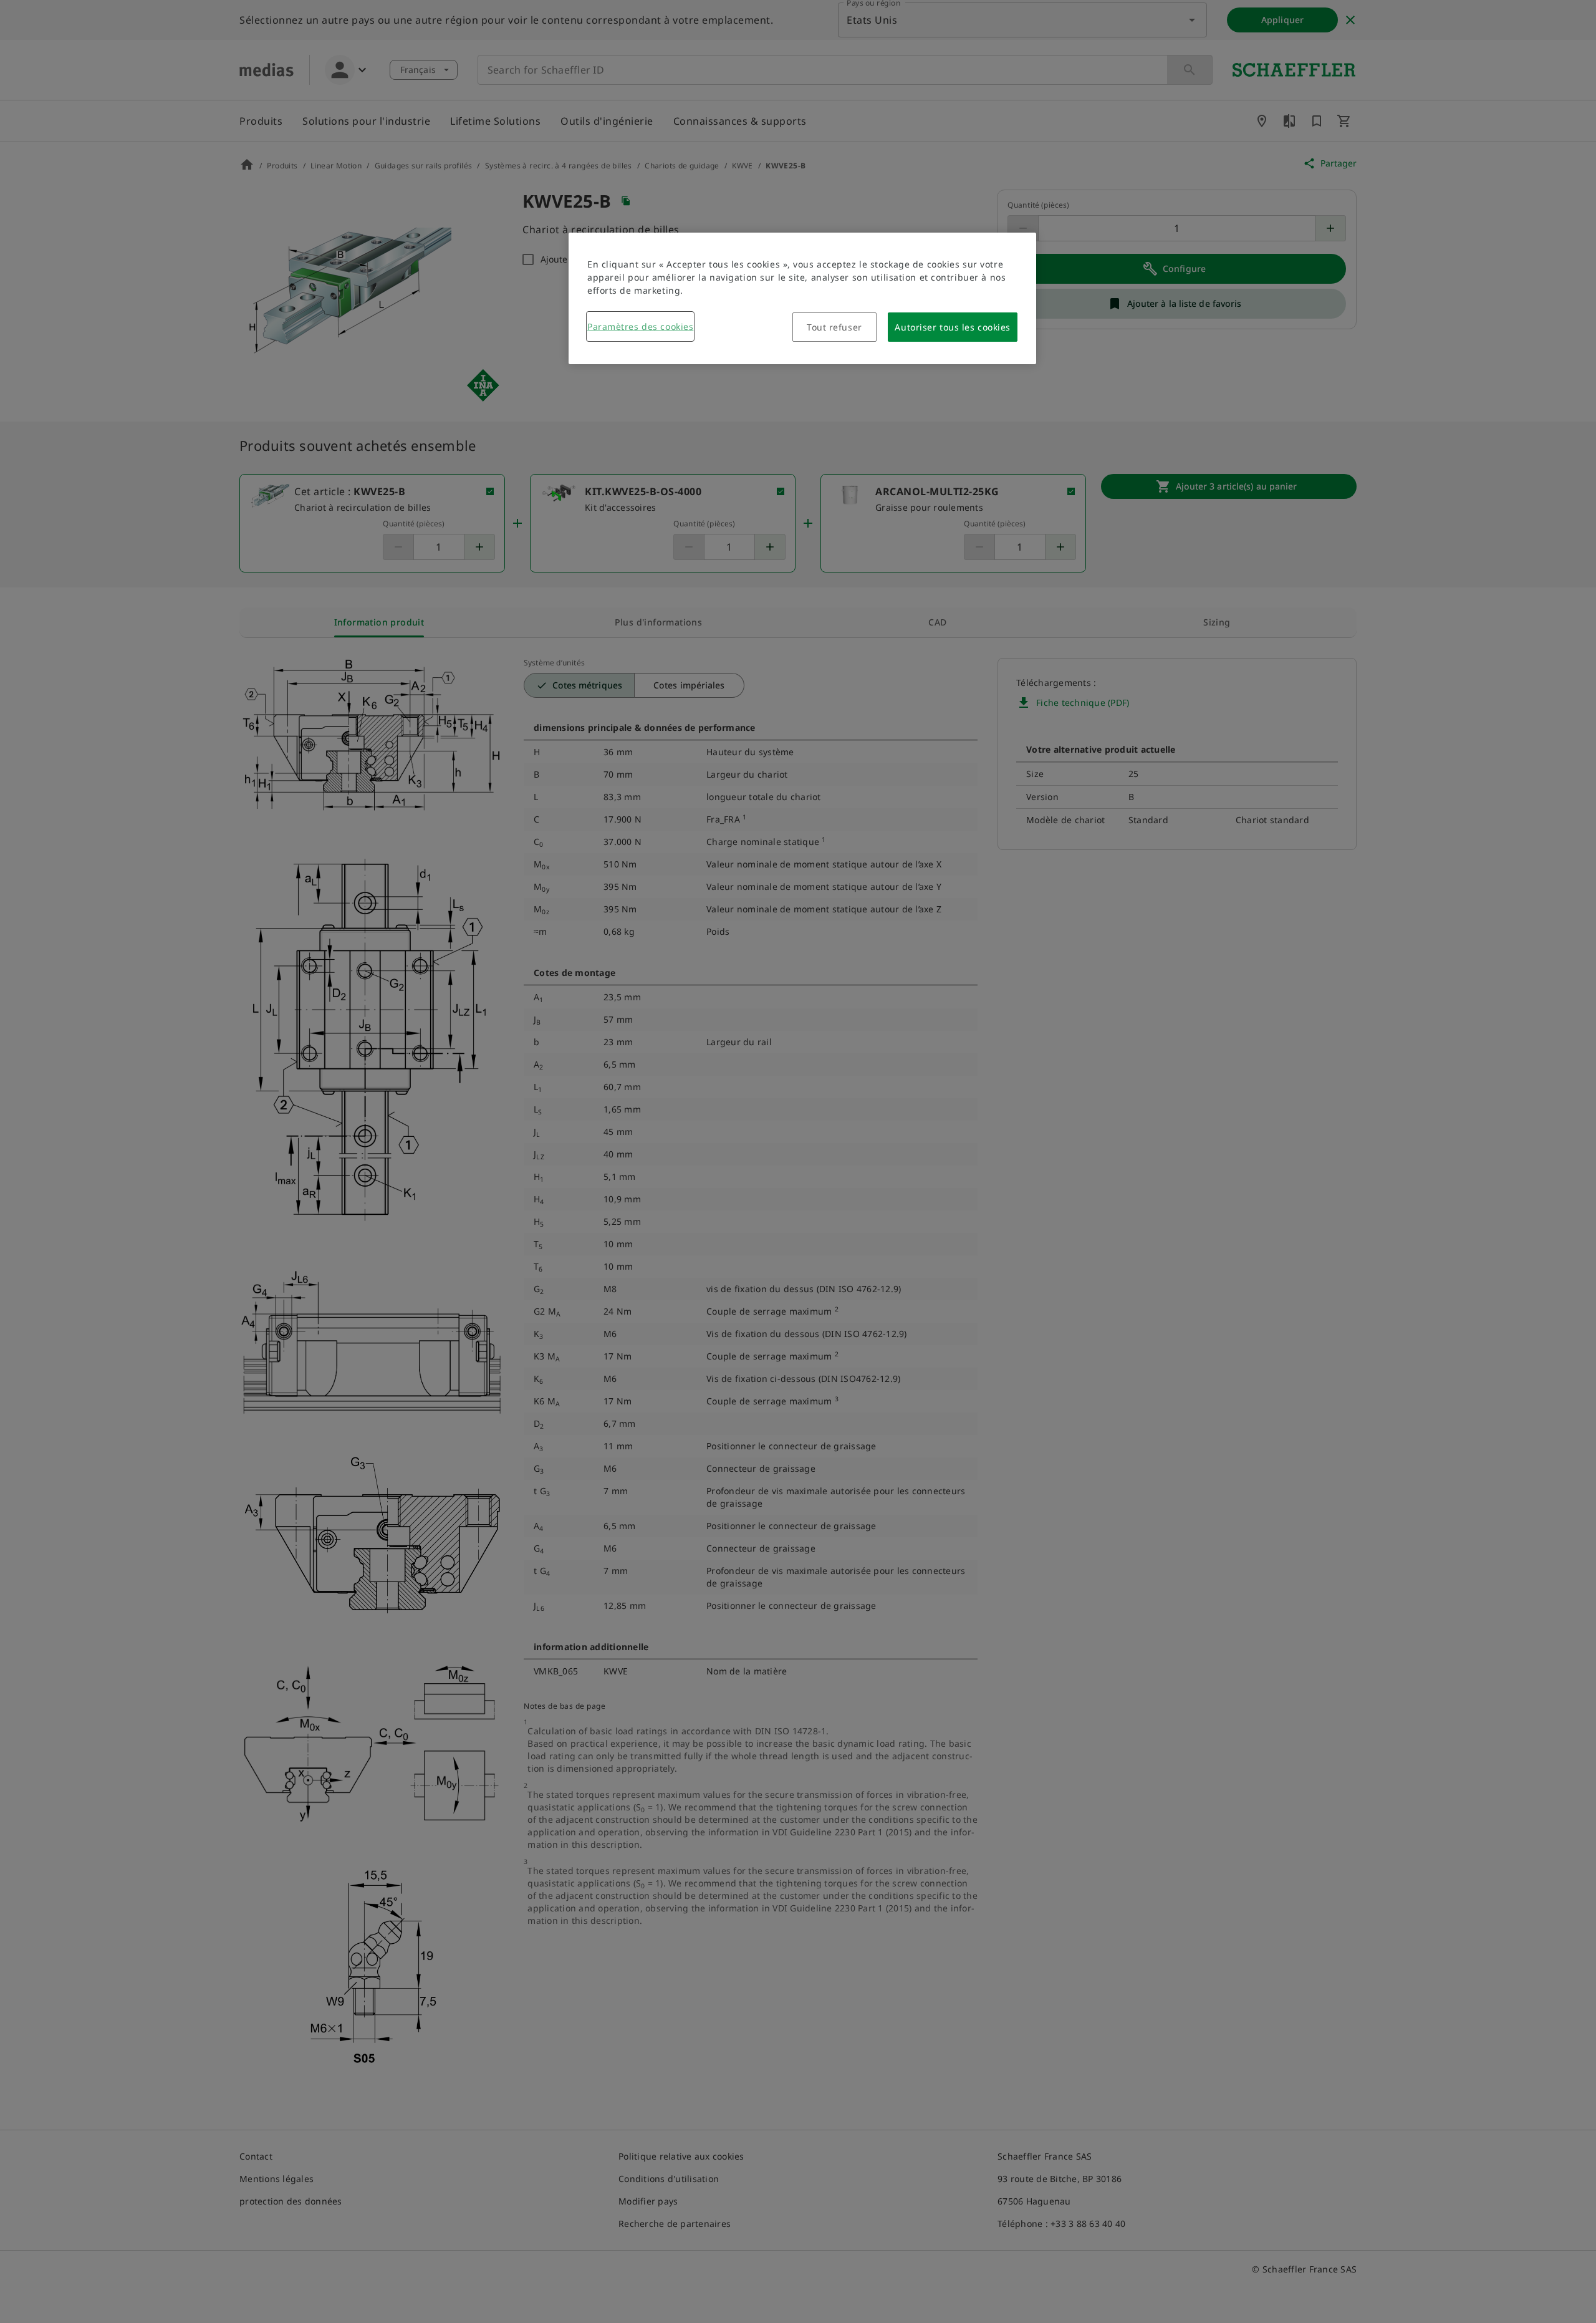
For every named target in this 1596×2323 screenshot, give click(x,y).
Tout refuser (834, 327)
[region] (802, 298)
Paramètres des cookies (640, 326)
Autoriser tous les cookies (953, 327)
